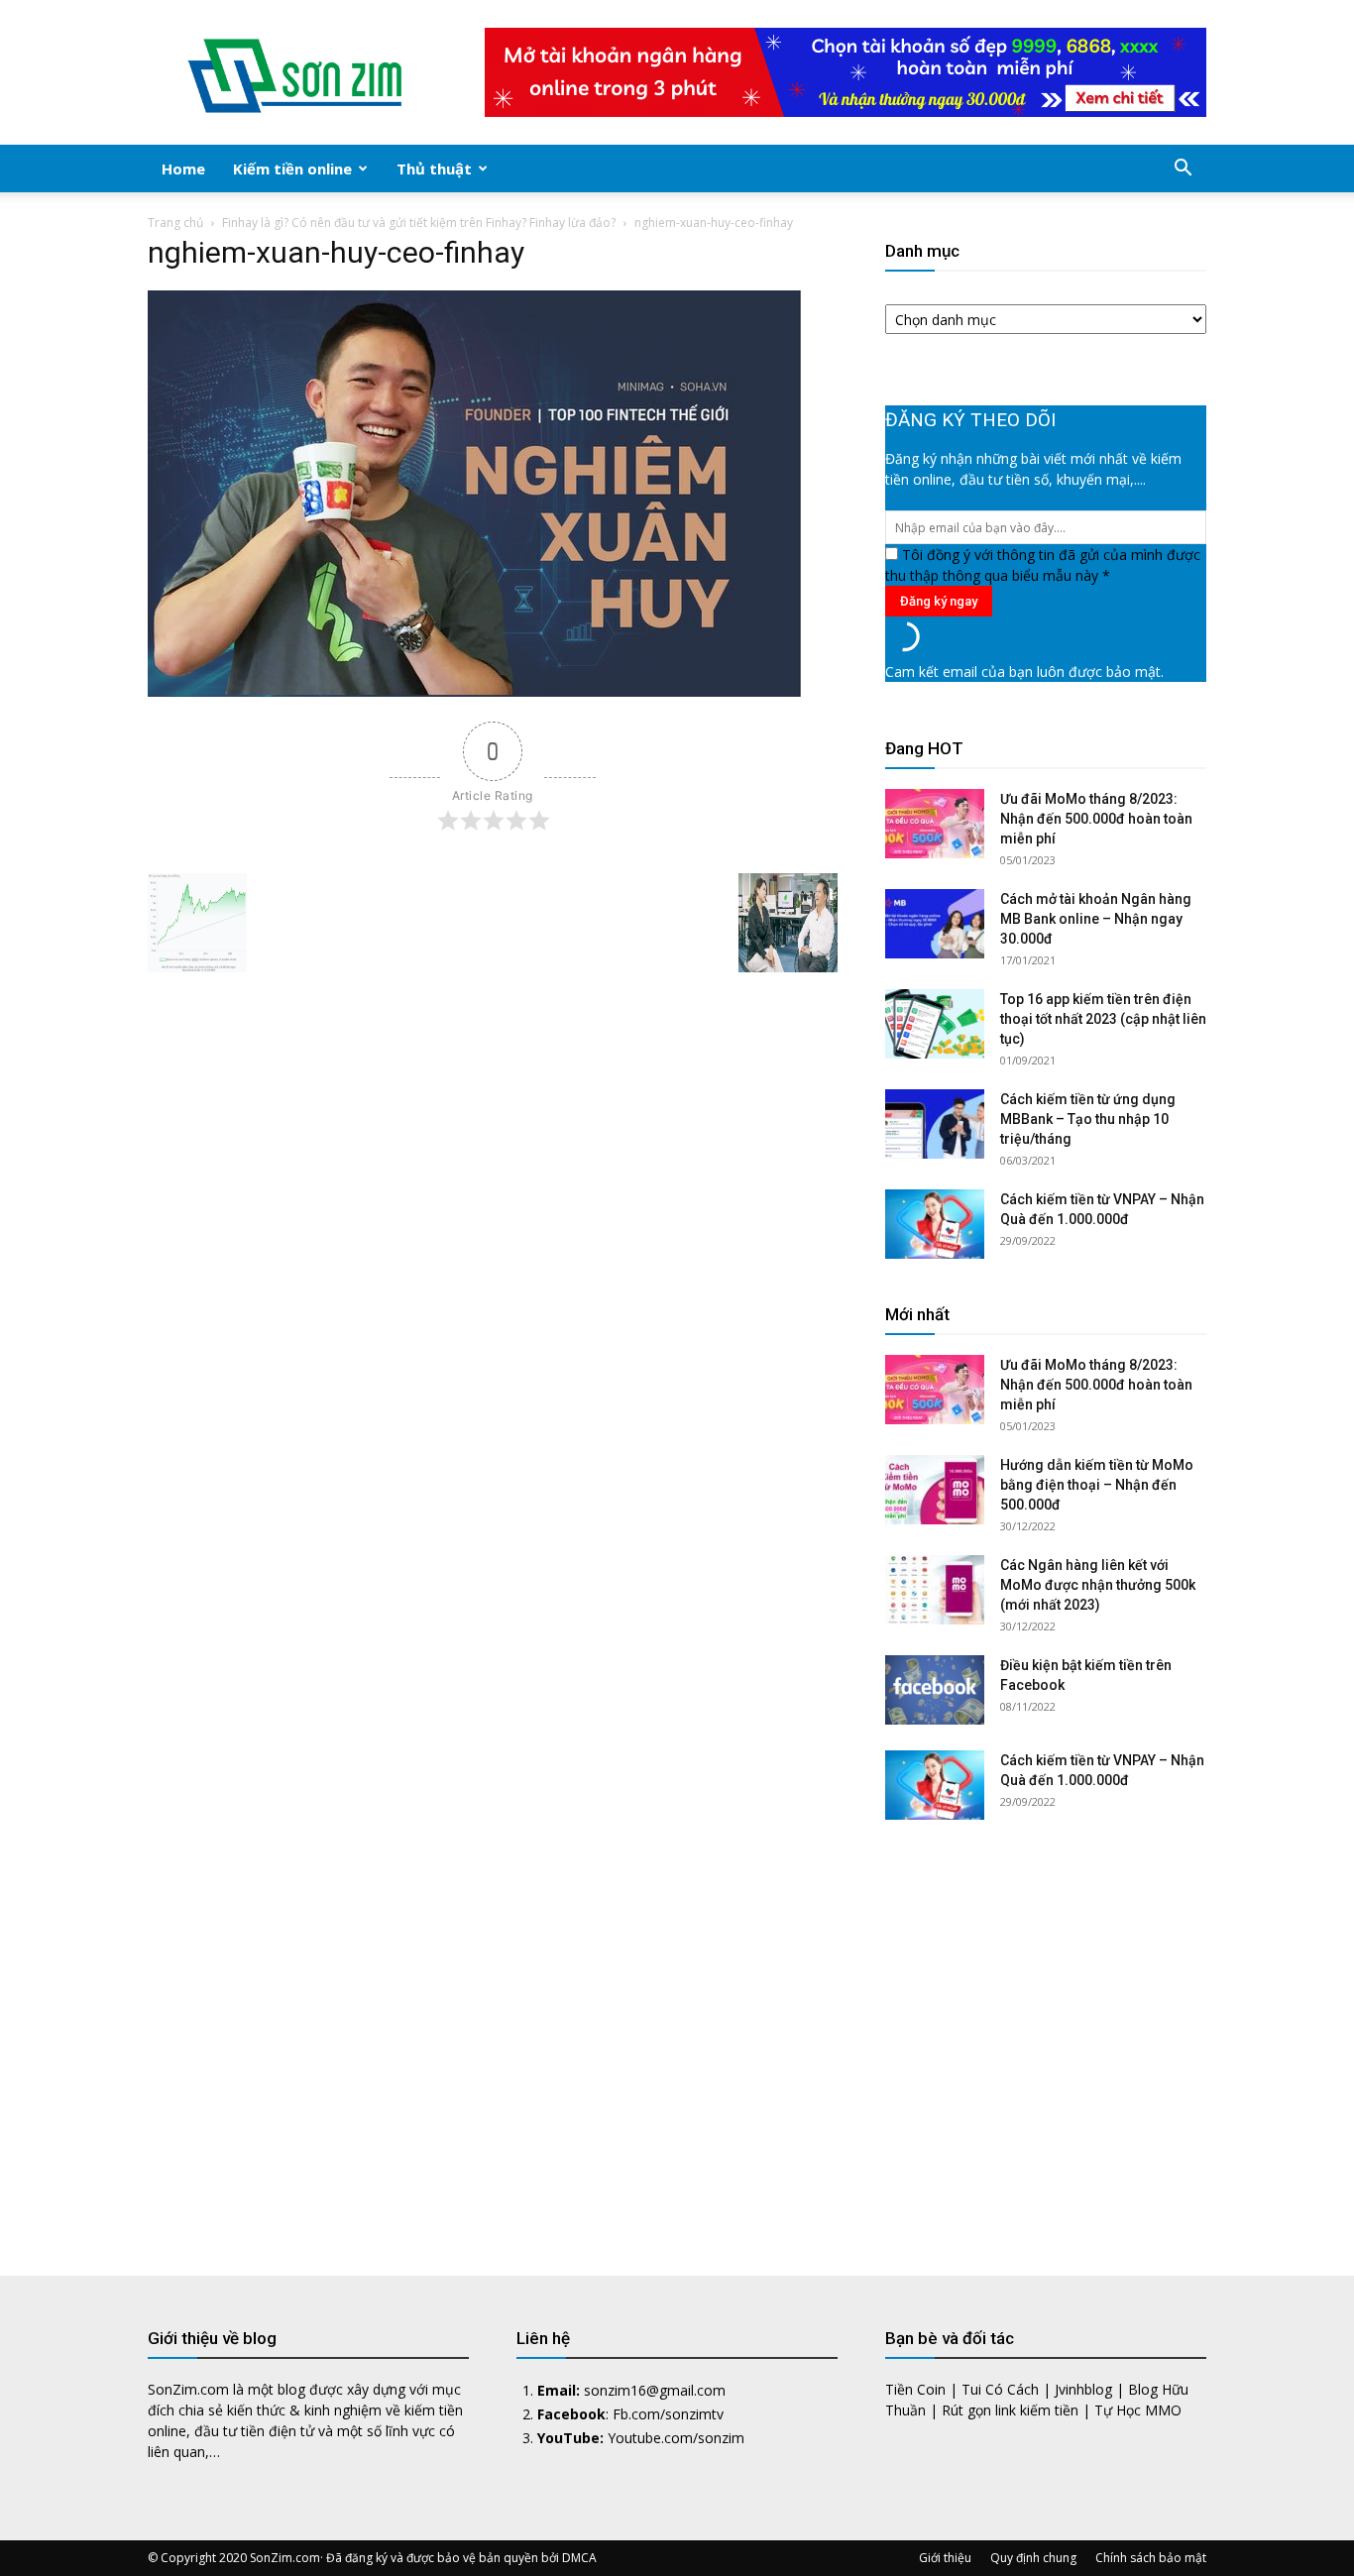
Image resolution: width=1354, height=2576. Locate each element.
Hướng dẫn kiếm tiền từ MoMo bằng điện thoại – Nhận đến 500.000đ (1097, 1485)
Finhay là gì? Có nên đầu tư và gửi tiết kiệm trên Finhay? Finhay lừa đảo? (419, 223)
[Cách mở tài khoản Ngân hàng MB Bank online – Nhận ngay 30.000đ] (935, 924)
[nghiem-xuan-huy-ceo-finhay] (475, 691)
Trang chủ (175, 223)
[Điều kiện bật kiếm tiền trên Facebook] (935, 1690)
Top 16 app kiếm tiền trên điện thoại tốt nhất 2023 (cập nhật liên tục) (1103, 1019)
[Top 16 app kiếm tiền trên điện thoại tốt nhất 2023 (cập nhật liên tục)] (935, 1024)
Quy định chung (1033, 2558)
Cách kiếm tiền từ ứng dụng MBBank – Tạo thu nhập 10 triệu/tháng (1088, 1119)
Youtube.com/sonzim (676, 2438)
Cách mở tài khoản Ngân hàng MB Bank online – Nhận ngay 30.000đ (1096, 919)
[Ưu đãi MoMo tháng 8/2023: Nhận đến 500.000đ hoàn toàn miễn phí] (935, 824)
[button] (1183, 170)
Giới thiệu (945, 2558)
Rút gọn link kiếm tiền (1010, 2410)
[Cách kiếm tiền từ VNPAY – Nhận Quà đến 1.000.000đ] (935, 1224)
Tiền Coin (915, 2389)
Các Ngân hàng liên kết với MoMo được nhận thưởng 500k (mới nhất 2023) (1098, 1585)
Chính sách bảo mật (1151, 2558)
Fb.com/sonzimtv (668, 2414)
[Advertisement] (1046, 2033)
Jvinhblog (1083, 2389)
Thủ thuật (434, 168)
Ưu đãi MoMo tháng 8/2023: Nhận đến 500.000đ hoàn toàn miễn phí (1096, 819)
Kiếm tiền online (292, 168)
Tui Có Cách (1000, 2389)
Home (183, 168)
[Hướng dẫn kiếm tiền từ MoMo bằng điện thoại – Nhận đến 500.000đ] (935, 1490)
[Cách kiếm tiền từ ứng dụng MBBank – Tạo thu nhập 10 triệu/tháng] (935, 1124)
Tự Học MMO (1138, 2410)
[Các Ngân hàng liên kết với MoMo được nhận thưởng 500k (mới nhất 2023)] (935, 1590)
